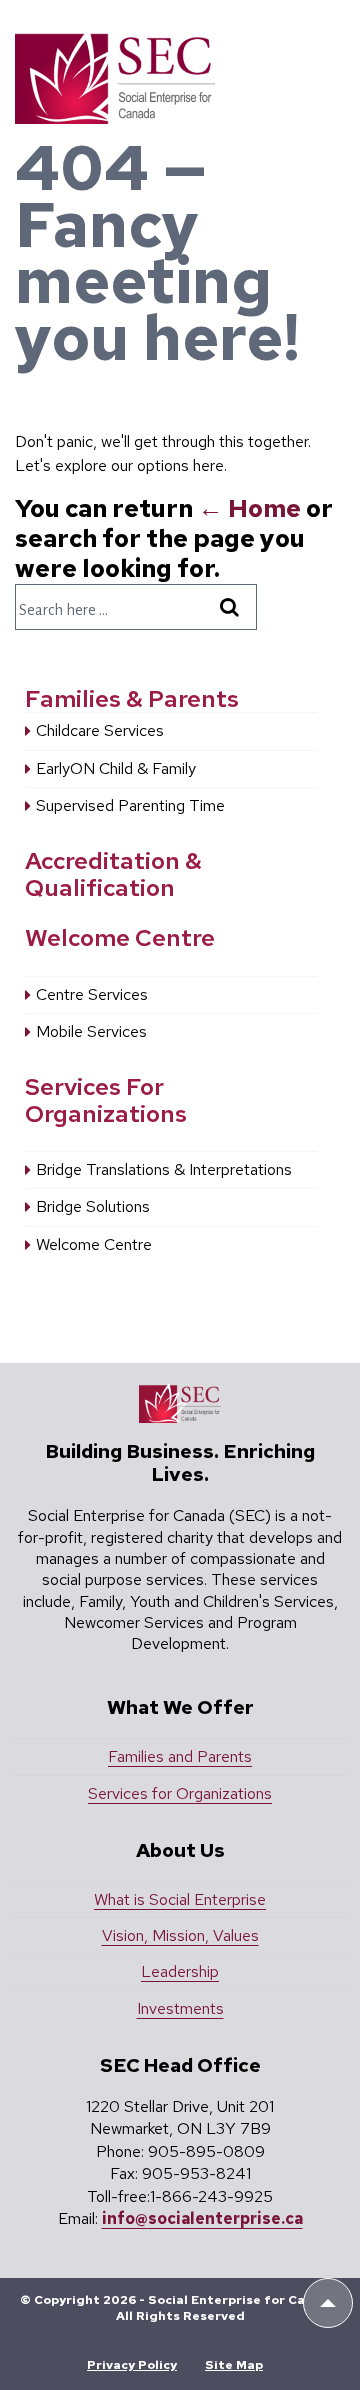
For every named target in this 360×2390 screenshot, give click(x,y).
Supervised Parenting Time (130, 805)
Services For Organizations (106, 1099)
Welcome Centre (120, 937)
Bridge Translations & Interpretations (164, 1169)
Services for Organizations (180, 1793)
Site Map (234, 2365)
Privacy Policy (132, 2365)
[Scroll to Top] (328, 2303)
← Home (249, 508)
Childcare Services (100, 730)
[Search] (232, 607)
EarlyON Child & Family (116, 768)
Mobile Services (91, 1031)
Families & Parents (132, 698)
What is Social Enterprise (180, 1899)
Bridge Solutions (93, 1206)
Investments (180, 2008)
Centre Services (92, 994)
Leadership (180, 1971)
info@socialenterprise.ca (202, 2218)
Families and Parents (180, 1756)
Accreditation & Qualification (113, 873)
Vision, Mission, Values (180, 1935)
